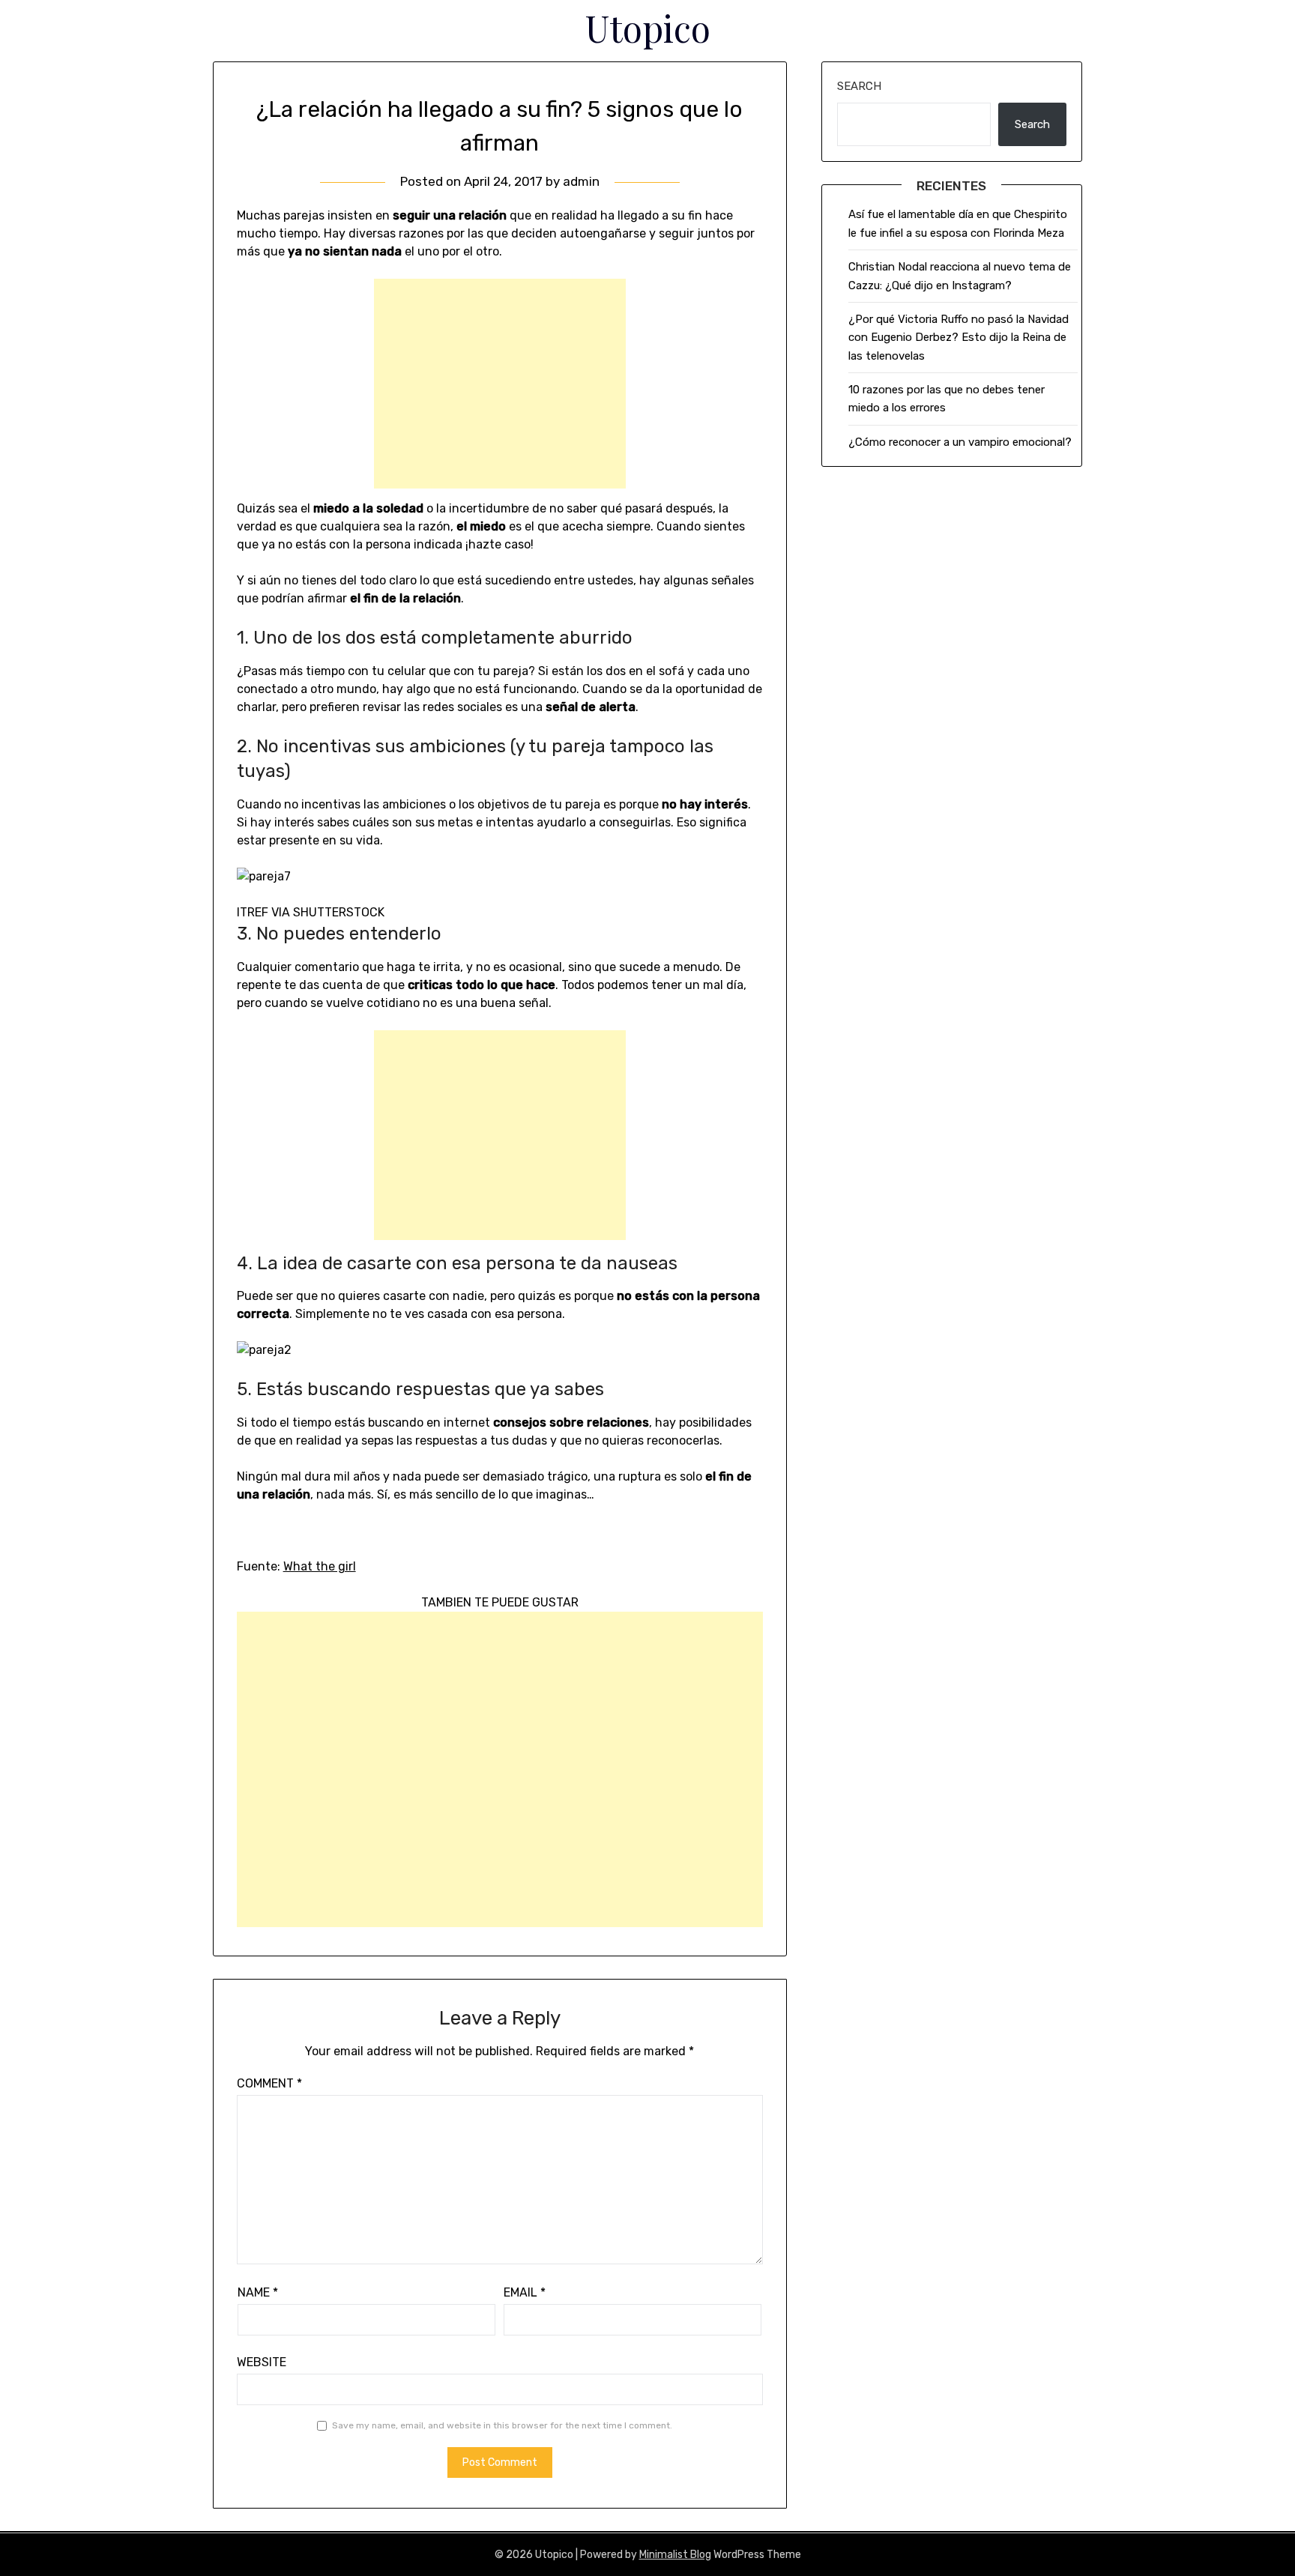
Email (525, 2292)
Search (859, 86)
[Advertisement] (500, 384)
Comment (269, 2083)
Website (262, 2362)
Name (258, 2292)
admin (581, 181)
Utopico (648, 28)
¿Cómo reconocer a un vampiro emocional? (960, 442)
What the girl (320, 1566)
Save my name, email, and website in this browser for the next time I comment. (502, 2425)
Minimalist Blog (675, 2555)
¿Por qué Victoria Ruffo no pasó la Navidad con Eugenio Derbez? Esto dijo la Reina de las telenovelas (959, 338)
